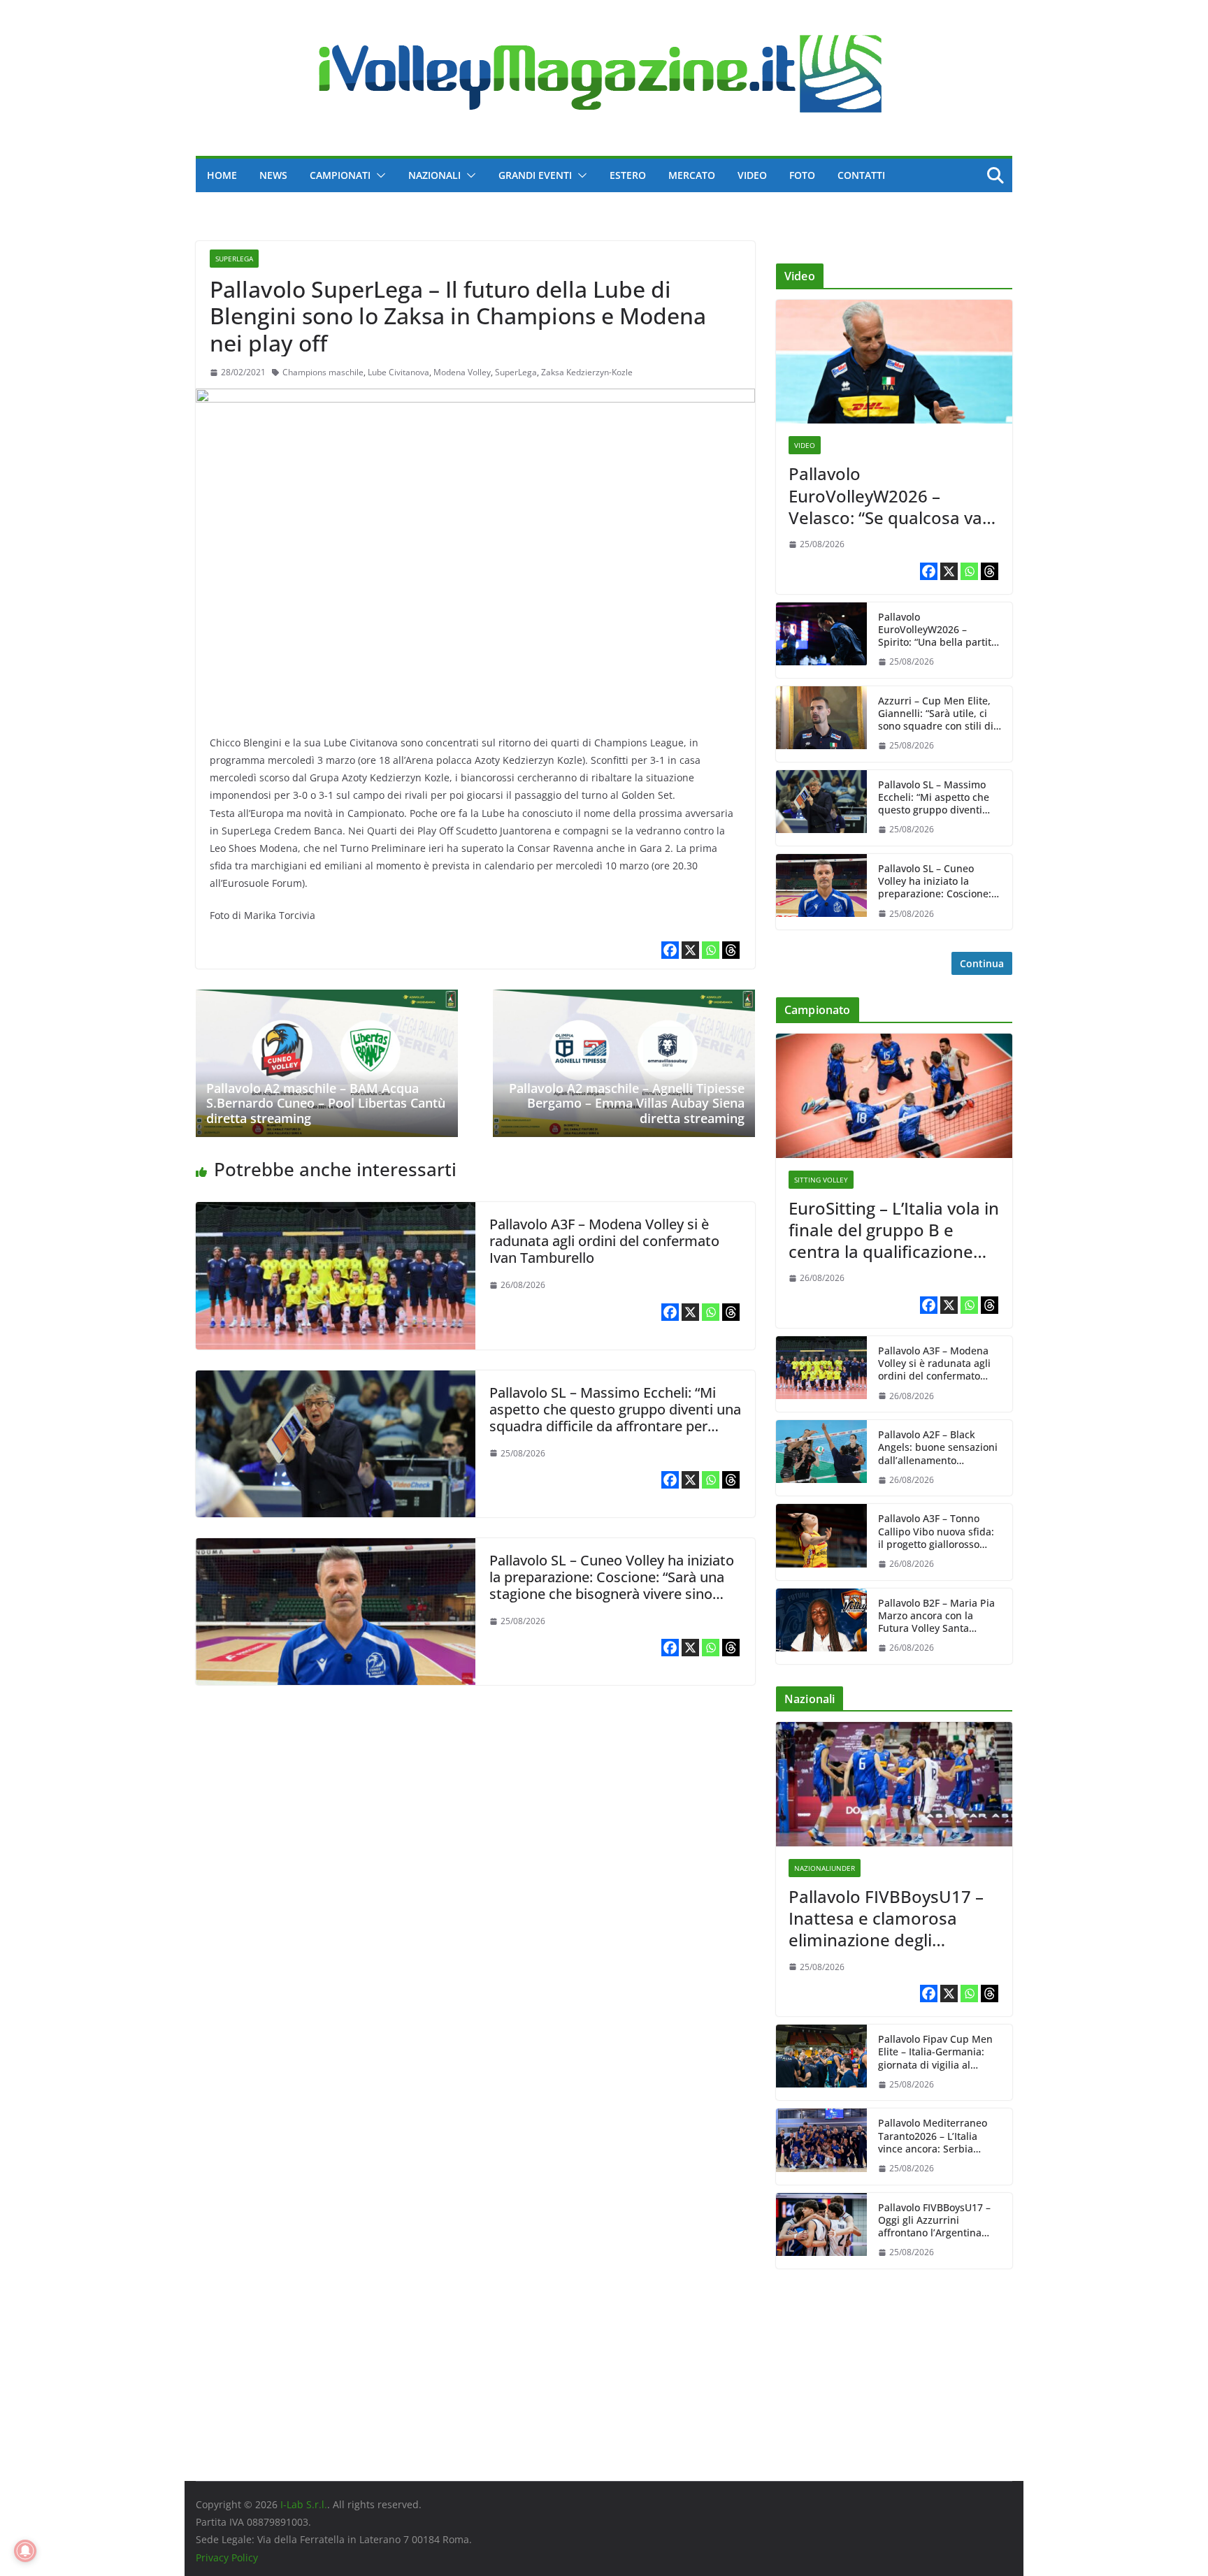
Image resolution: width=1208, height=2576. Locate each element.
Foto (802, 175)
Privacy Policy (227, 2557)
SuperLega (234, 259)
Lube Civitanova (398, 372)
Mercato (692, 175)
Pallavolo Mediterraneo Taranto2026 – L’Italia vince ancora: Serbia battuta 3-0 (933, 2136)
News (273, 175)
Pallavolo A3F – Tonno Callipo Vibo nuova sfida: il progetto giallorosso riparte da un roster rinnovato (936, 1532)
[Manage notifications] (25, 2551)
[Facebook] (670, 950)
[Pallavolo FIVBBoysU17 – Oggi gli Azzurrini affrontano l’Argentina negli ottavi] (821, 2231)
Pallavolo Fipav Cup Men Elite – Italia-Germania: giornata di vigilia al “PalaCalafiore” (935, 2052)
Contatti (861, 175)
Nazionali (434, 175)
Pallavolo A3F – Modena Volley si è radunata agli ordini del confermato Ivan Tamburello (604, 1241)
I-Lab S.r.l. (304, 2504)
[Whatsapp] (711, 950)
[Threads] (731, 950)
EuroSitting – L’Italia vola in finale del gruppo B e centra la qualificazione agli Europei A (894, 1230)
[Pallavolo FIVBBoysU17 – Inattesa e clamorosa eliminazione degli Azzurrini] (894, 1784)
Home (222, 175)
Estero (628, 175)
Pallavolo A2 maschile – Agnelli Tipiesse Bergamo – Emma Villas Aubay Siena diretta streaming (627, 1103)
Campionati (340, 175)
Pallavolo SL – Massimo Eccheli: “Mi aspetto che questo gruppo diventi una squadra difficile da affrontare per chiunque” (615, 1418)
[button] (378, 175)
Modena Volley (462, 372)
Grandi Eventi (535, 175)
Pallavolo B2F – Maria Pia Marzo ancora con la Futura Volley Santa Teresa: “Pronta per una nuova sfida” (936, 1616)
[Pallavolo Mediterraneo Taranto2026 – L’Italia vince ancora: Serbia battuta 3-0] (821, 2146)
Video (752, 175)
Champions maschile (323, 372)
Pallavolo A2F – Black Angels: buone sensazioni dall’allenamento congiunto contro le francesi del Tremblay (938, 1448)
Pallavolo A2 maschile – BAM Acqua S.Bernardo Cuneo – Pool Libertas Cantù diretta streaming (326, 1103)
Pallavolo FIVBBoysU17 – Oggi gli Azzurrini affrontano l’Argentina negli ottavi (934, 2221)
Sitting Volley (821, 1180)
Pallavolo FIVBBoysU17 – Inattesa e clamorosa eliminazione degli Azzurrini (886, 1918)
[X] (690, 950)
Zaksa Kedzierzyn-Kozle (587, 372)
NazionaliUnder (825, 1868)
